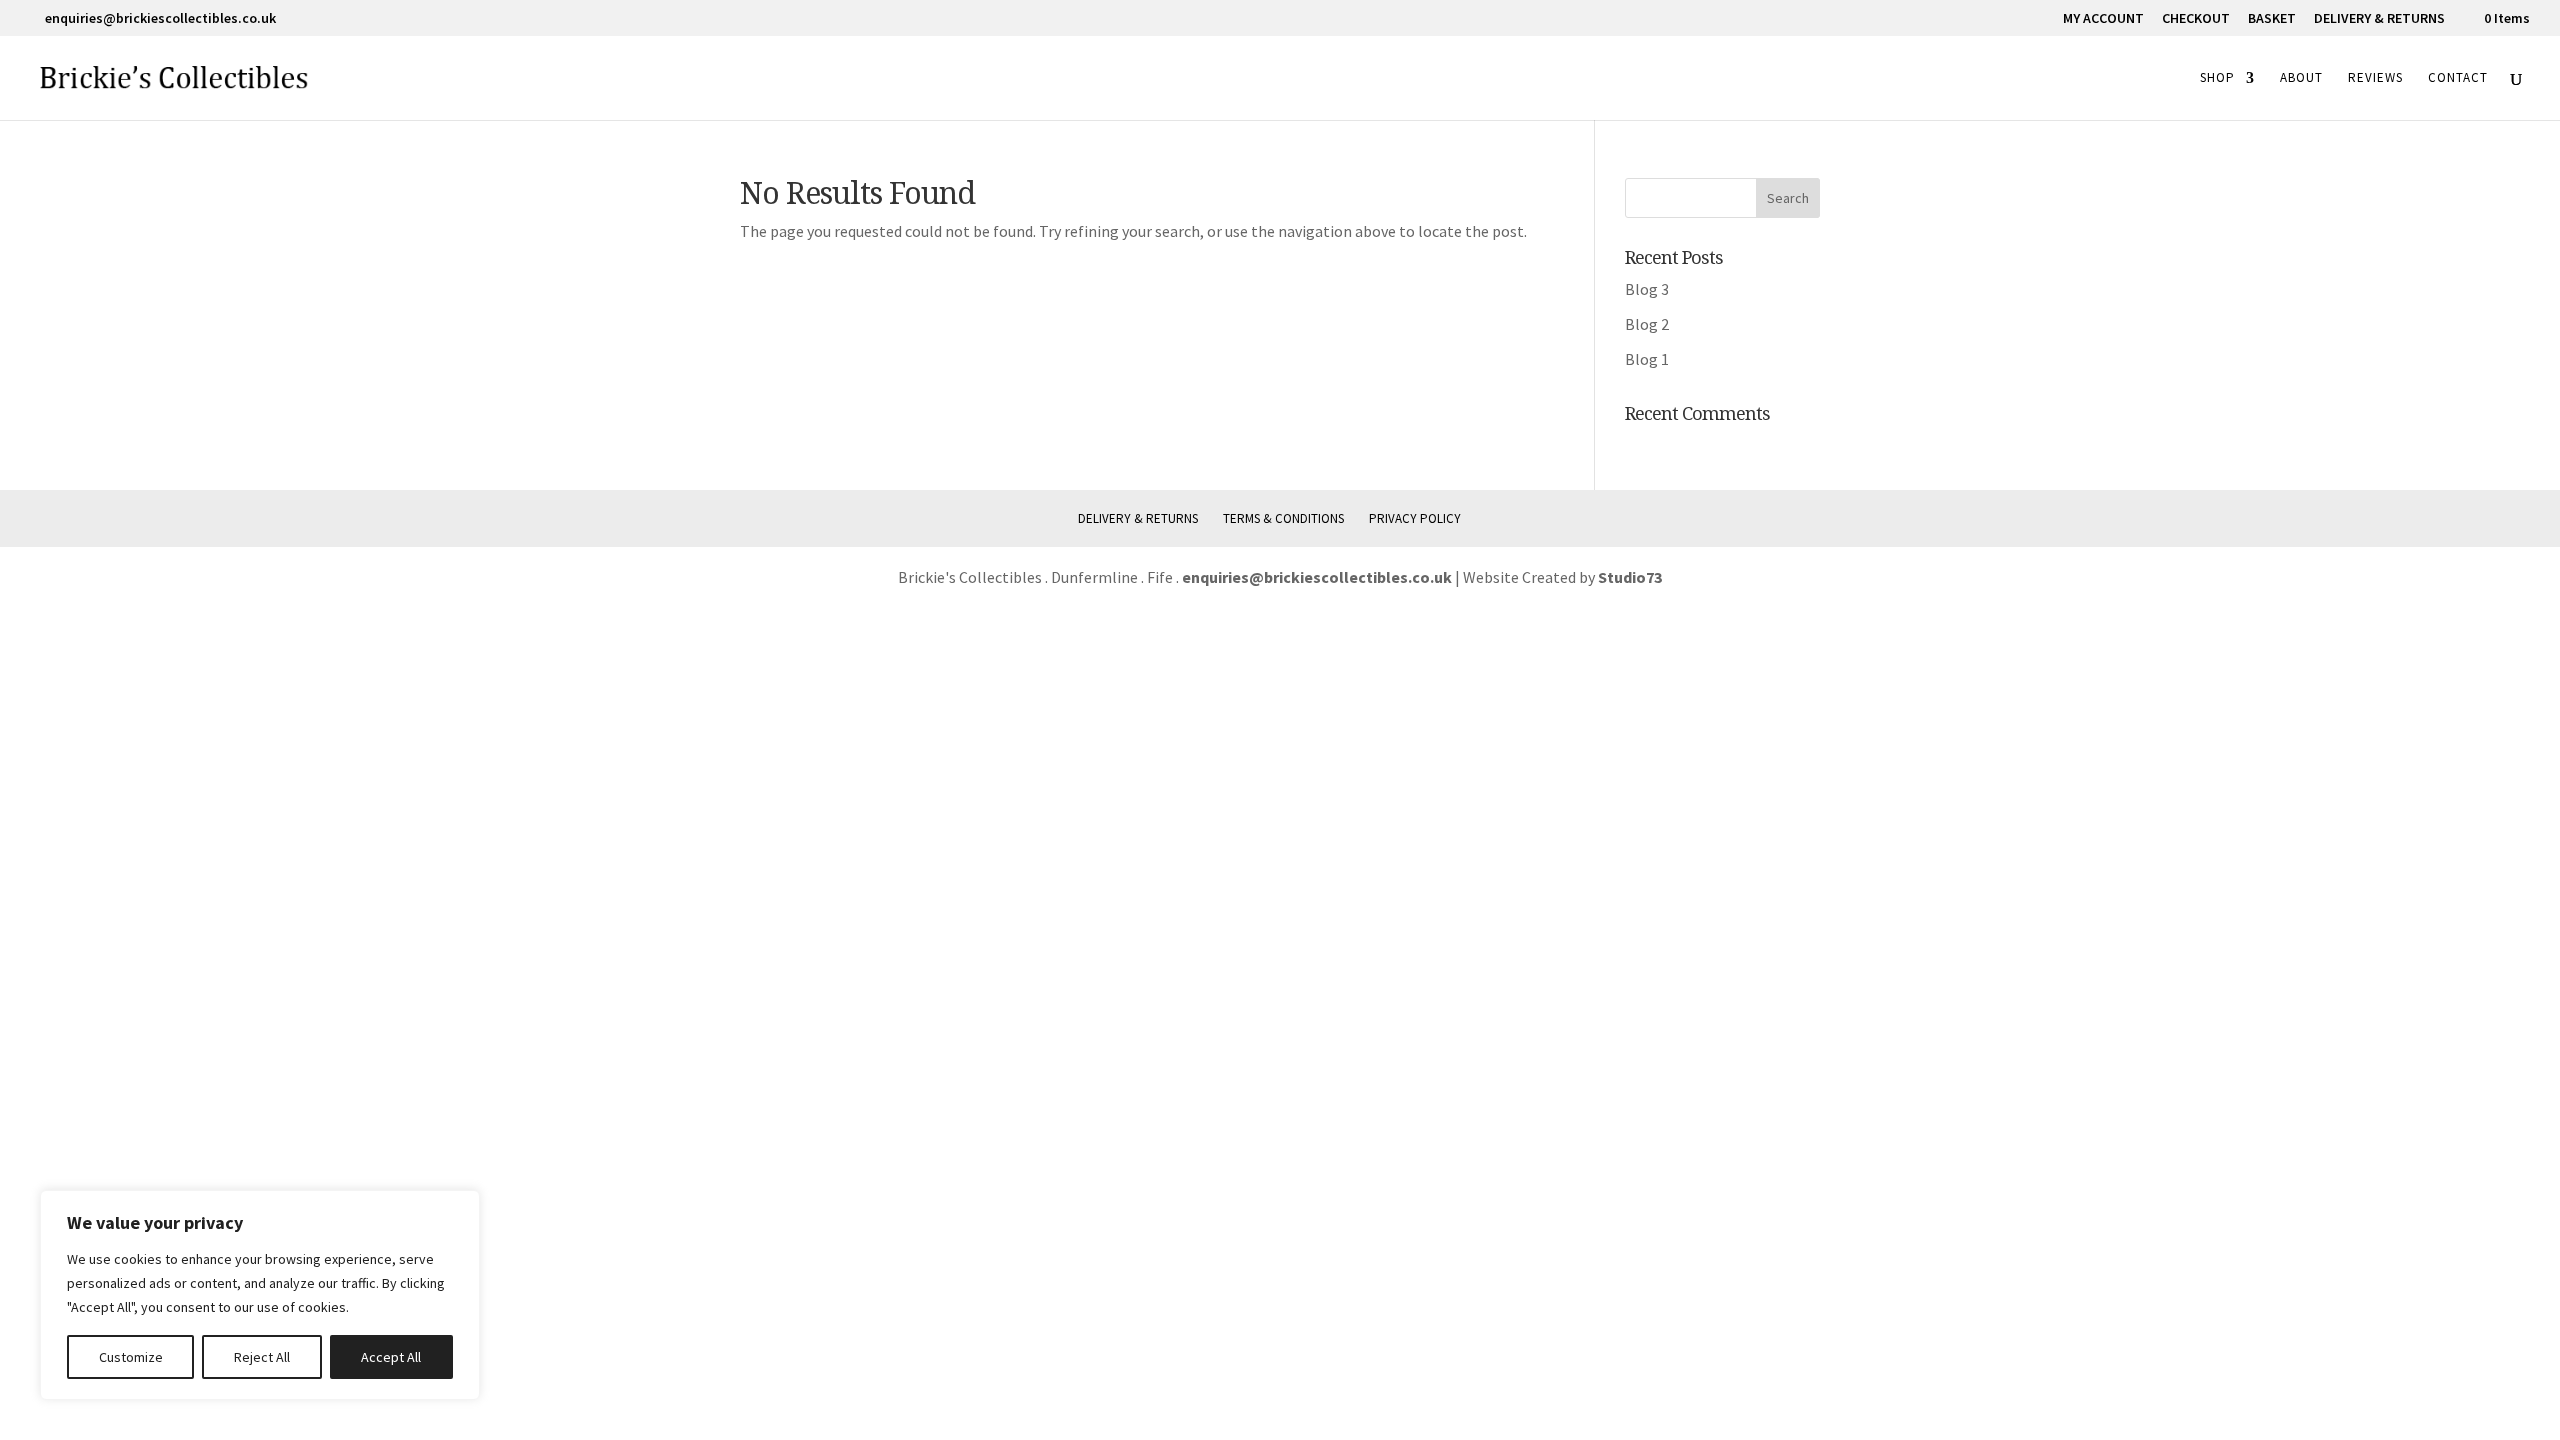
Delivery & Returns (1138, 518)
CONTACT (2458, 78)
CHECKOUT (2196, 19)
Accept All (391, 1357)
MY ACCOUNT (2103, 19)
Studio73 (1630, 577)
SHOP (2217, 78)
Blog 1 (1647, 359)
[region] (260, 1295)
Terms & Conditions (1283, 518)
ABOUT (2301, 78)
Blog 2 (1647, 324)
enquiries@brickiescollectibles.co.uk (1318, 577)
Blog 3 (1647, 289)
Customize (131, 1357)
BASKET (2272, 19)
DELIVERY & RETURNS (2379, 19)
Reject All (262, 1357)
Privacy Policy (1415, 518)
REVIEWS (2375, 78)
